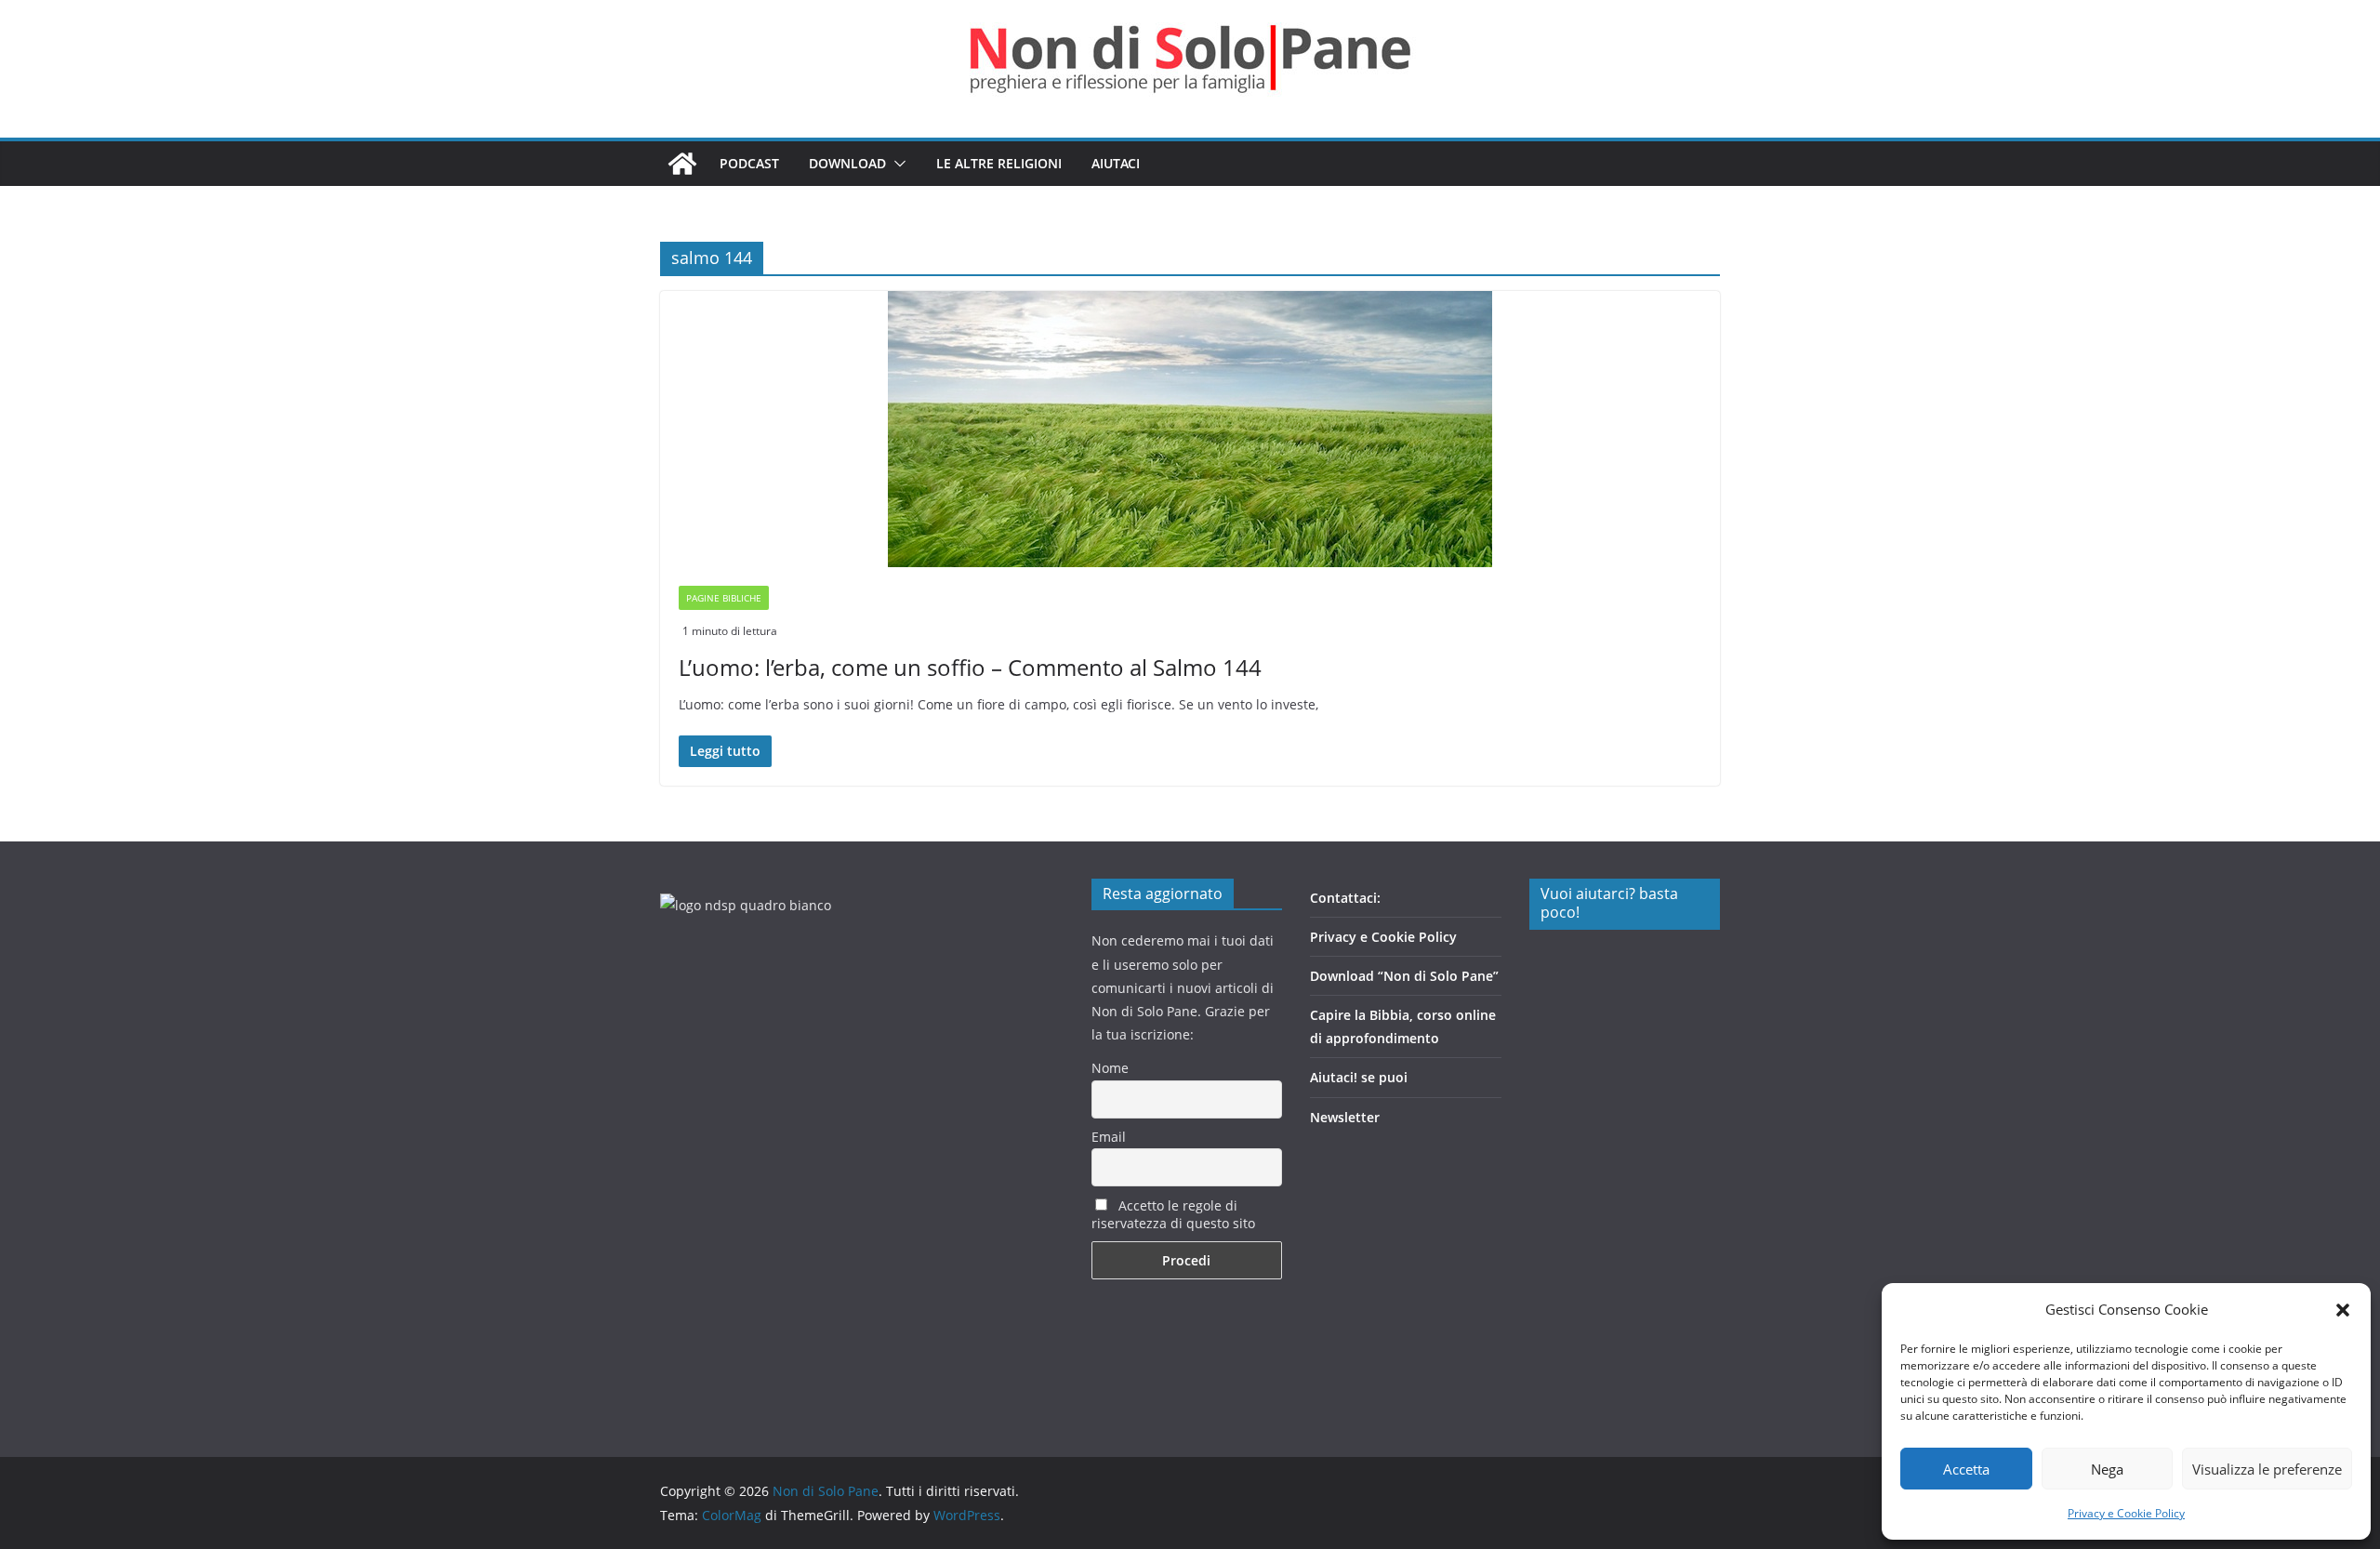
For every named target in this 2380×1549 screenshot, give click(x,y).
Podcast (749, 163)
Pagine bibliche (724, 598)
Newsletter (1345, 1117)
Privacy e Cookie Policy (2126, 1513)
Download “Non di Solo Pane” (1404, 976)
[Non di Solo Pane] (682, 164)
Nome (1110, 1068)
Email (1109, 1137)
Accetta (1966, 1469)
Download (847, 163)
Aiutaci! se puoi (1359, 1077)
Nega (2107, 1469)
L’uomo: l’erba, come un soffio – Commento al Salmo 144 (970, 667)
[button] (2343, 1310)
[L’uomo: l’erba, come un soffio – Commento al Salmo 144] (1190, 429)
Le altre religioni (999, 163)
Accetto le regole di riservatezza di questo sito (1173, 1214)
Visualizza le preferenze (2267, 1469)
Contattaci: (1345, 898)
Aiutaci (1116, 163)
